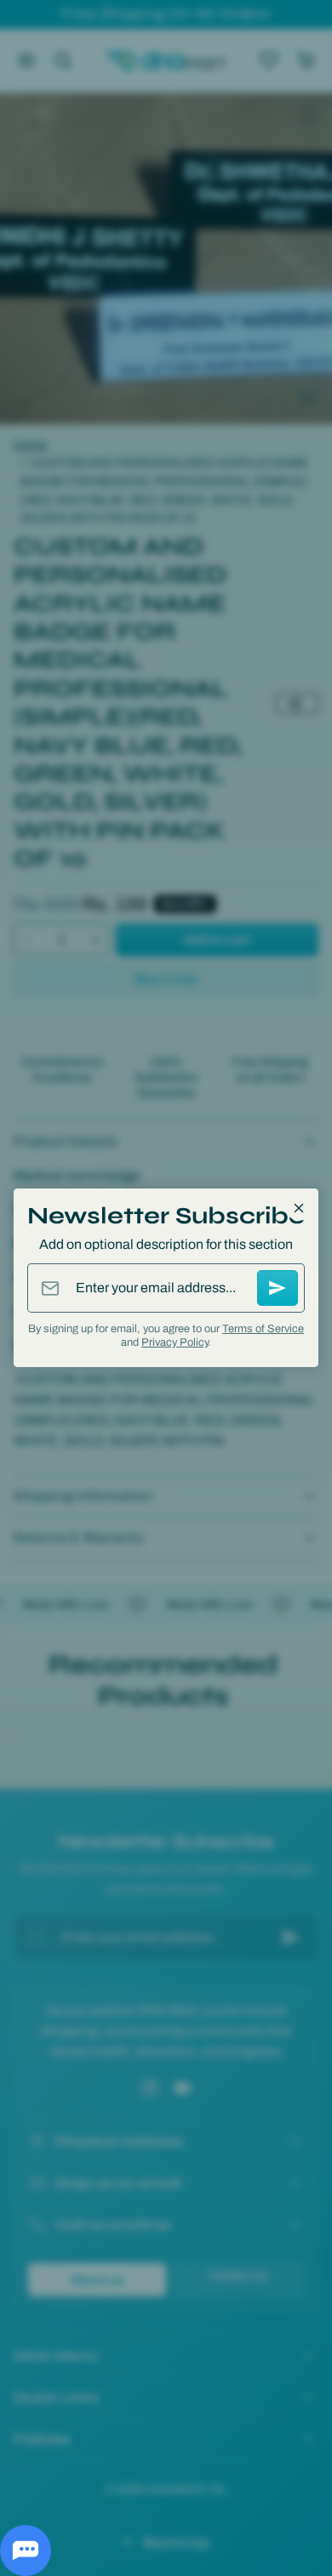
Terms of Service (263, 1329)
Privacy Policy (175, 1342)
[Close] (299, 1208)
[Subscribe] (278, 1288)
